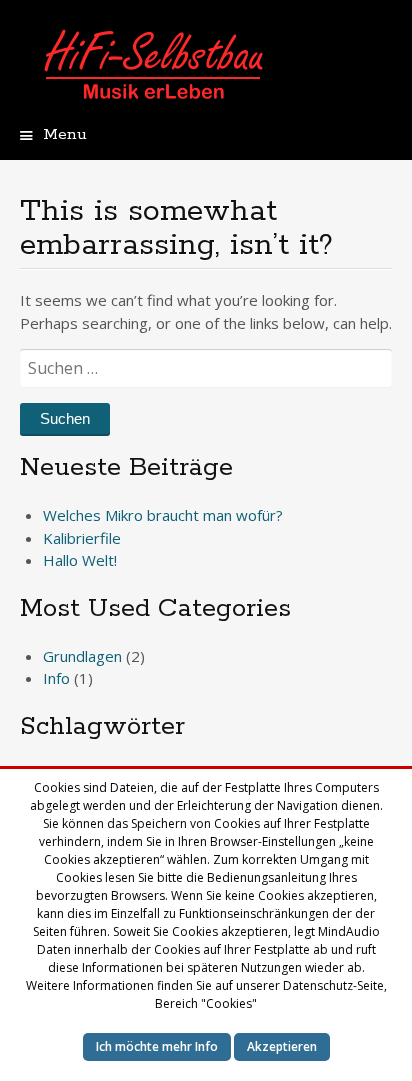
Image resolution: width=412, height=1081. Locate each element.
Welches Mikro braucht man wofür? (163, 515)
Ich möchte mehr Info (157, 1046)
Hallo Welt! (80, 560)
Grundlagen (82, 656)
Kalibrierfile (82, 538)
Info (56, 678)
